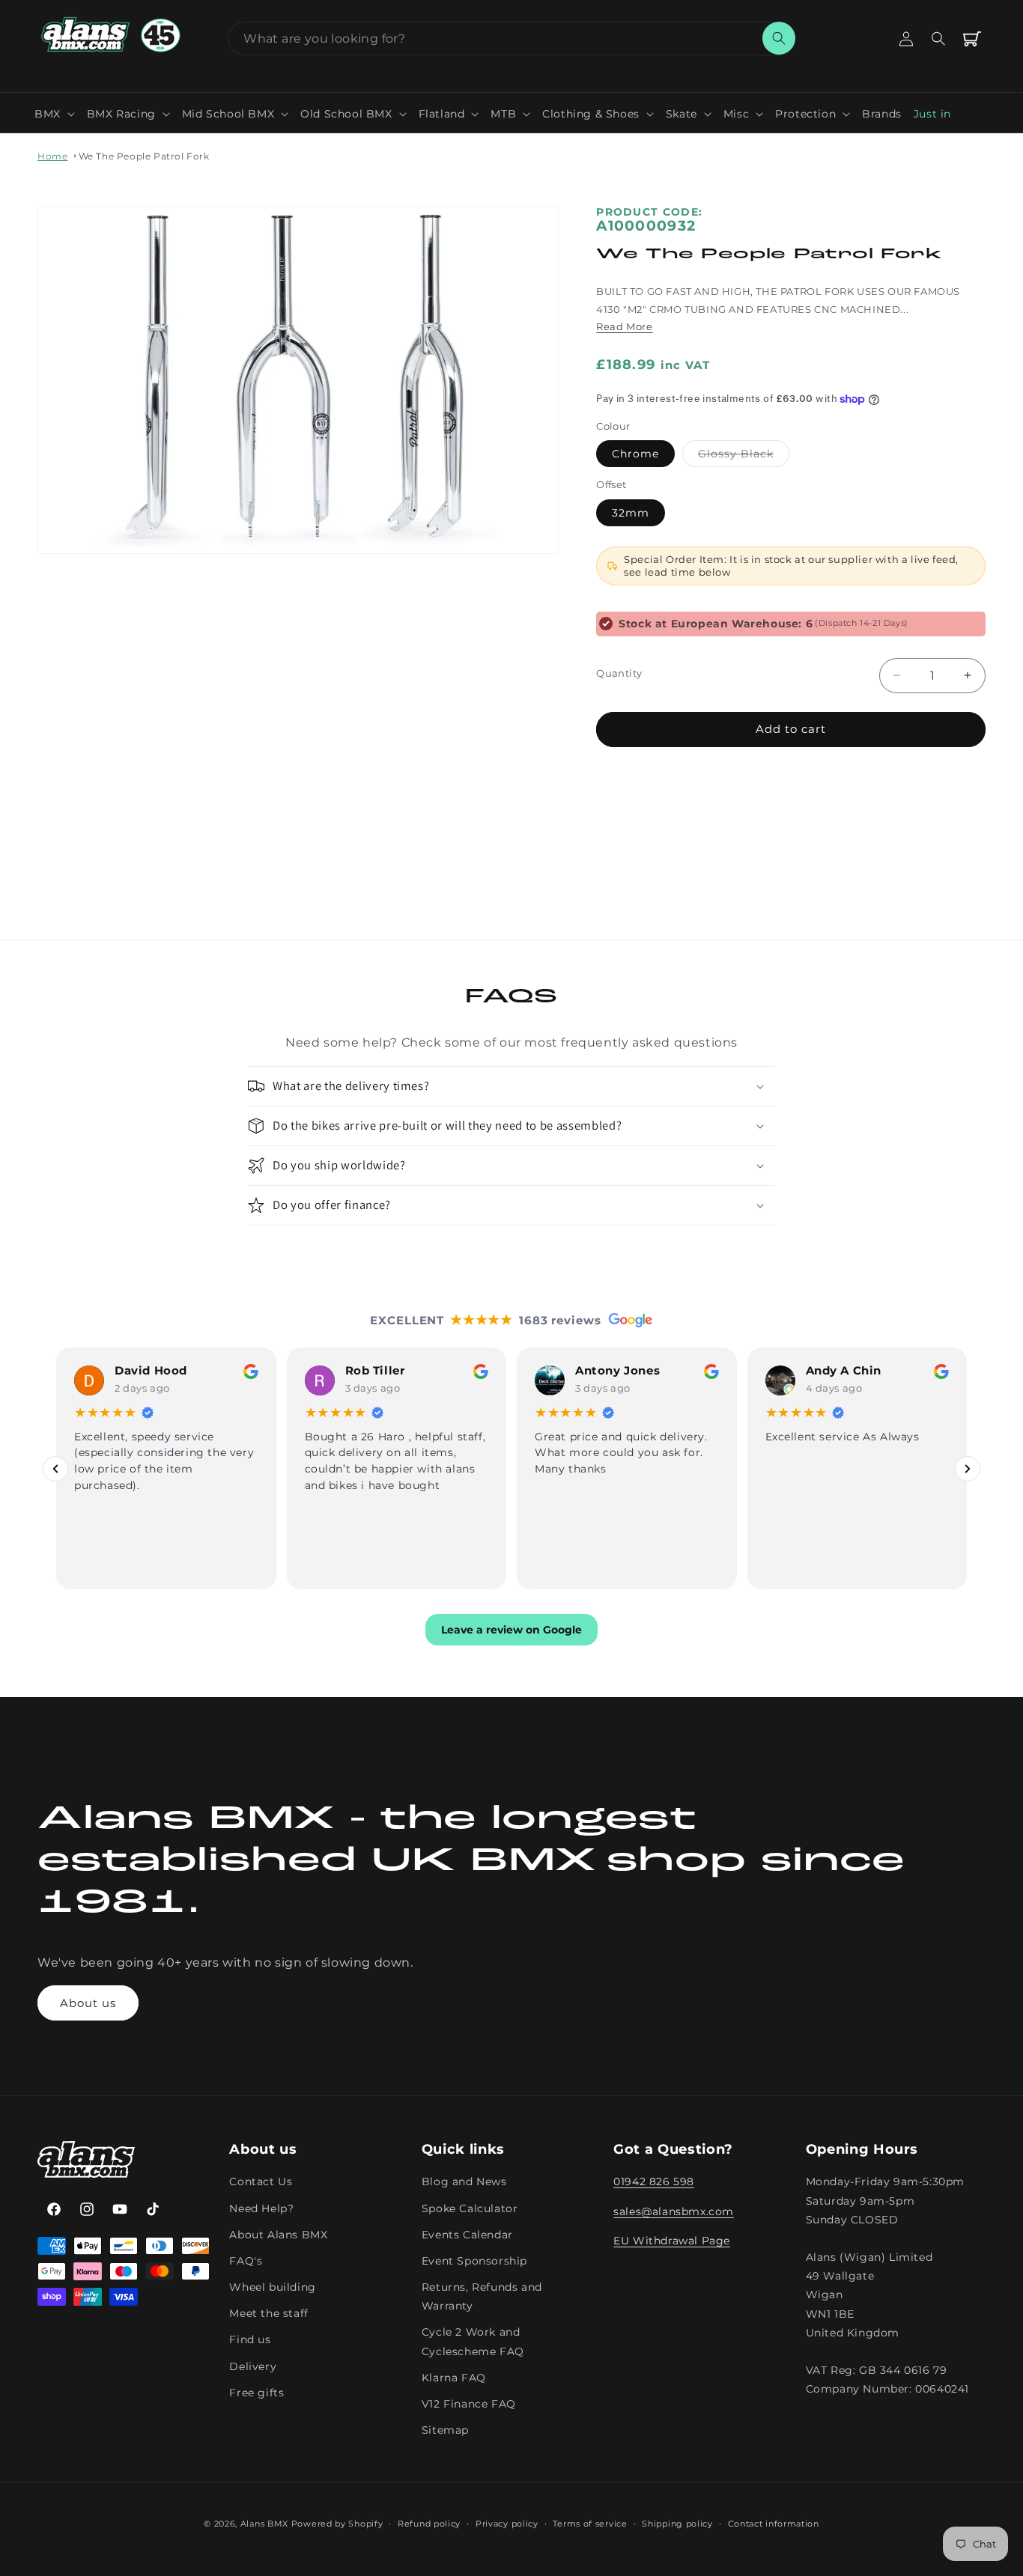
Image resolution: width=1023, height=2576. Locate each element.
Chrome (635, 454)
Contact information (774, 2524)
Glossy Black (744, 457)
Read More (624, 326)
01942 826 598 (654, 2182)
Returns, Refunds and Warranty (482, 2297)
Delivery (253, 2366)
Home (52, 156)
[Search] (779, 38)
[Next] (968, 1469)
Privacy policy (507, 2524)
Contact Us (261, 2182)
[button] (55, 114)
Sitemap (445, 2431)
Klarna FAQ (454, 2378)
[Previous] (55, 1469)
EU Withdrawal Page (672, 2241)
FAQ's (246, 2261)
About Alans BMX (278, 2235)
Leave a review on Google (511, 1630)
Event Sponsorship (474, 2261)
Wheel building (272, 2288)
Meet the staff (268, 2314)
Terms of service (590, 2524)
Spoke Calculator (470, 2208)
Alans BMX (264, 2524)
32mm (631, 513)
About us (88, 2003)
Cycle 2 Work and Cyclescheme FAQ (473, 2342)
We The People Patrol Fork (144, 156)
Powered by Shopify (337, 2524)
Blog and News (464, 2182)
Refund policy (429, 2524)
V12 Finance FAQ (469, 2405)
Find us (250, 2340)
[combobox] (511, 39)
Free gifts (256, 2393)
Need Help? (261, 2208)
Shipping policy (677, 2524)
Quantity (619, 673)
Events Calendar (467, 2235)
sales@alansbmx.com (674, 2211)
